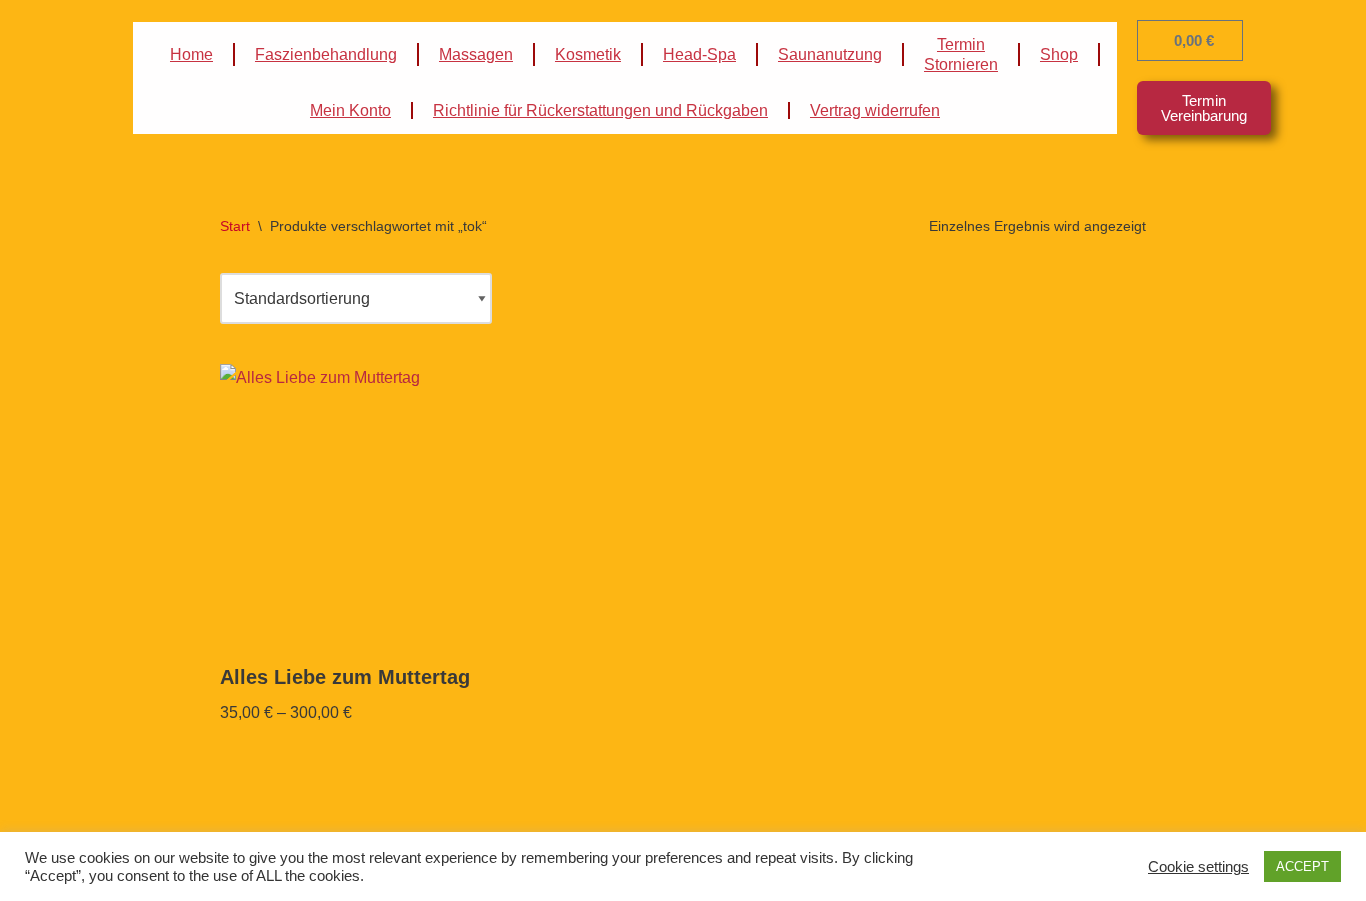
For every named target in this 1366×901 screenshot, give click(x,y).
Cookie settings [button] (1198, 867)
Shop (1059, 54)
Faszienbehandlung (326, 54)
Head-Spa (699, 54)
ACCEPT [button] (1302, 866)
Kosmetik (588, 54)
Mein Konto (350, 110)
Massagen (476, 54)
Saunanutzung (830, 54)
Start (235, 226)
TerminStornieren (961, 54)
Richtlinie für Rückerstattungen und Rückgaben (600, 110)
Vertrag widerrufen (875, 110)
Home (191, 54)
